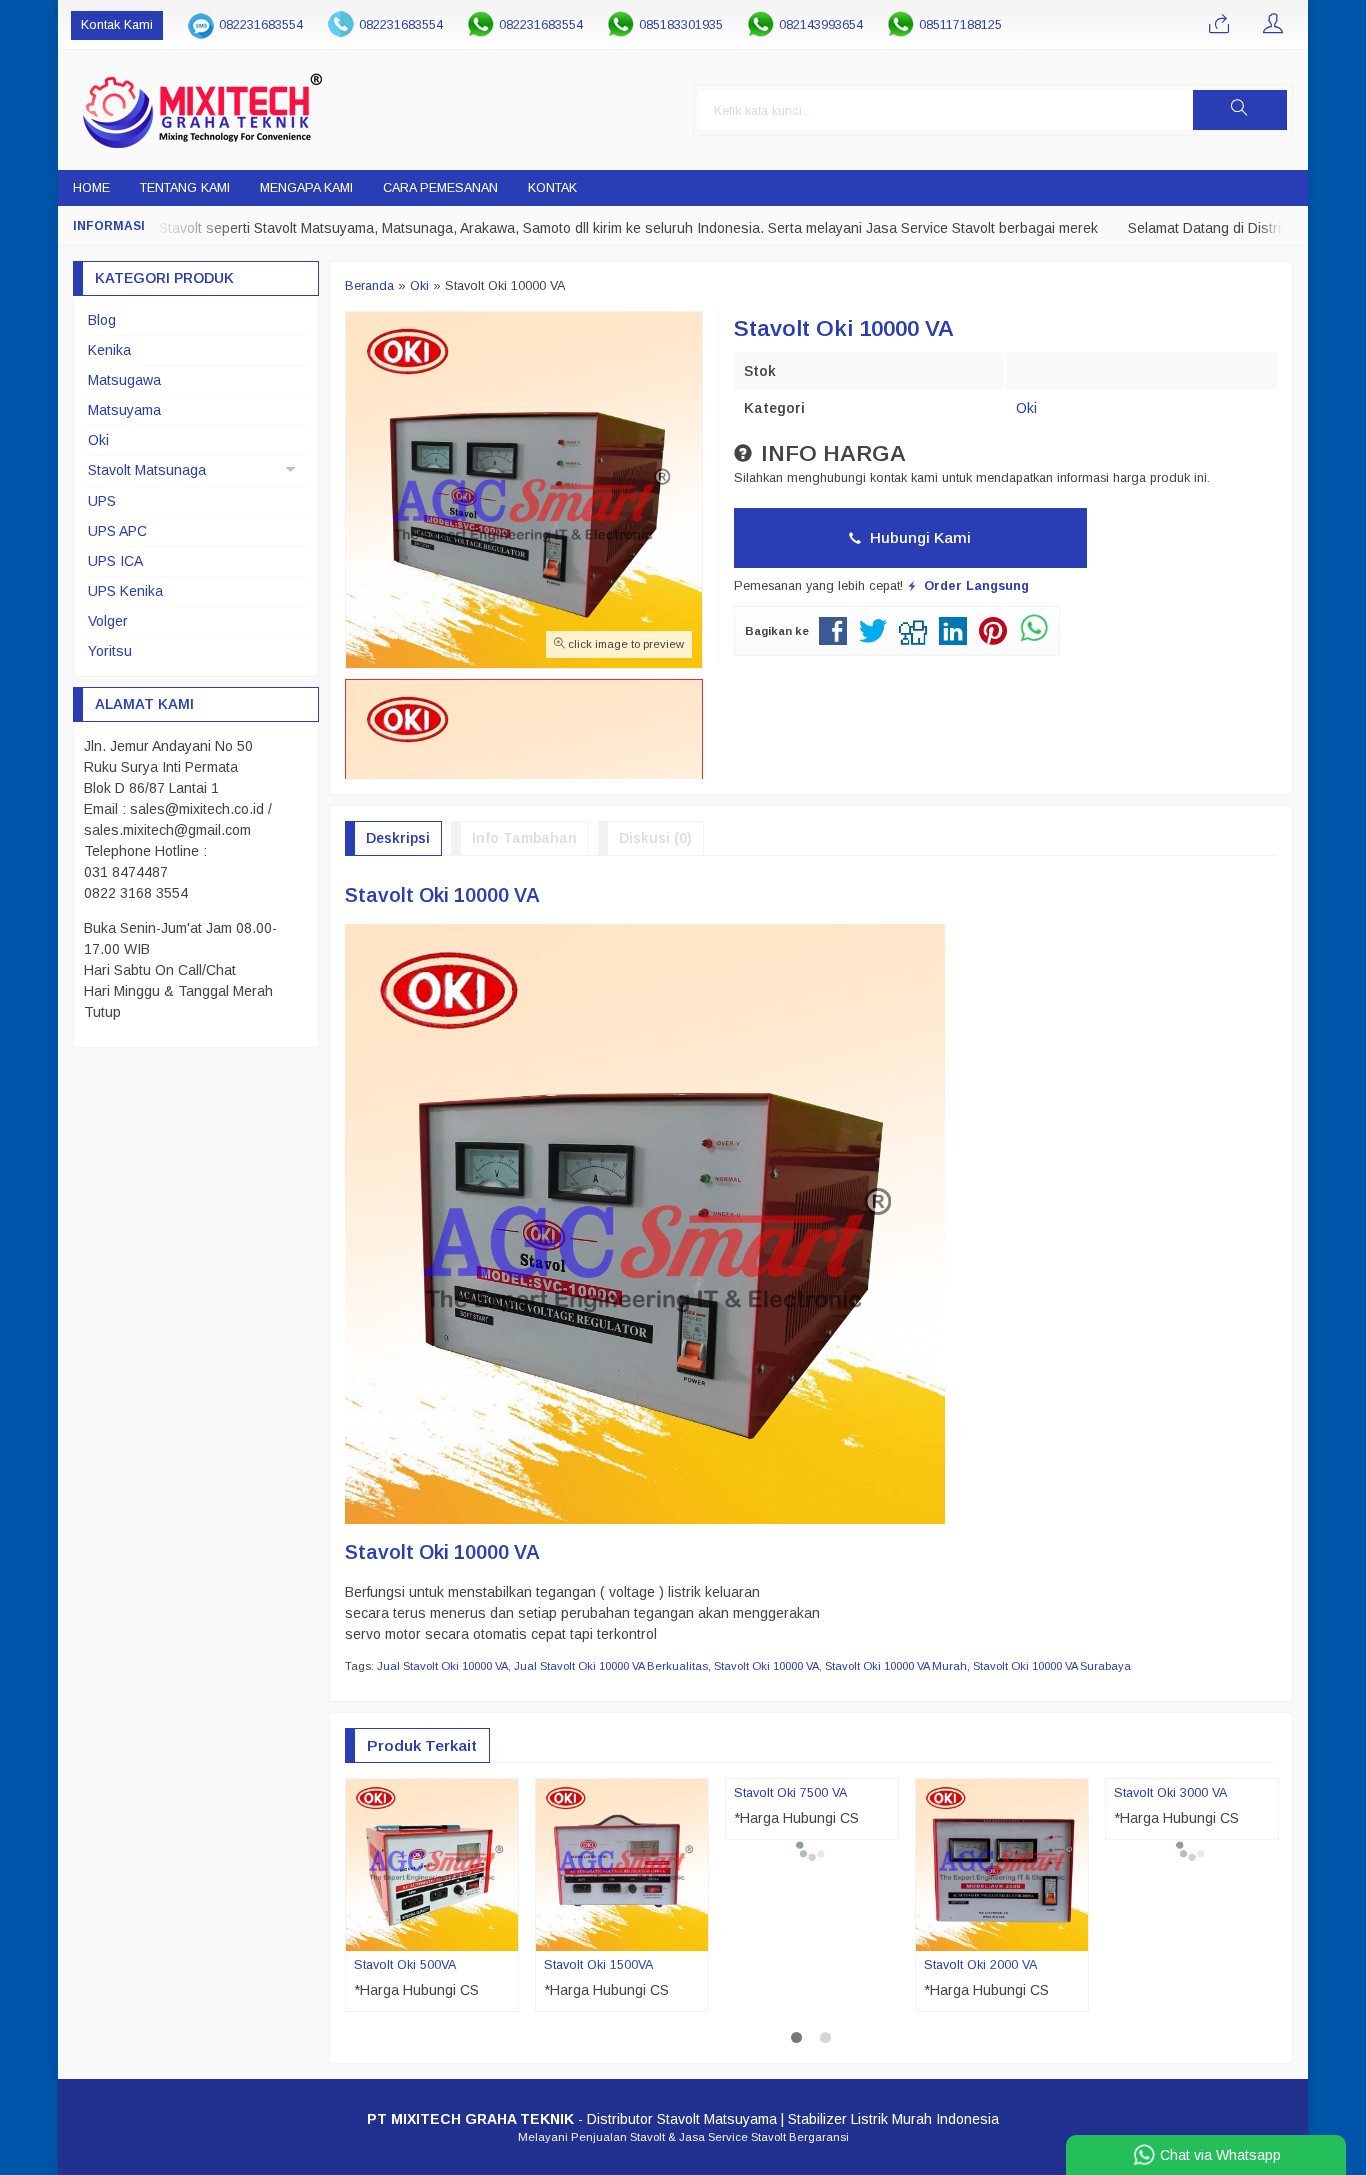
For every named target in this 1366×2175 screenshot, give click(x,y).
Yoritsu (110, 651)
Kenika (109, 350)
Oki (1026, 408)
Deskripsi (398, 838)
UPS (102, 501)
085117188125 (960, 25)
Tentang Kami (185, 188)
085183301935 (681, 25)
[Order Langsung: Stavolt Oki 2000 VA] (1076, 1935)
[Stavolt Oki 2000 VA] (1002, 1863)
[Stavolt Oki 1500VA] (622, 1863)
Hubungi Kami (918, 537)
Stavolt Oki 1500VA (598, 1965)
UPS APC (117, 531)
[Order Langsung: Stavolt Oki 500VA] (506, 1935)
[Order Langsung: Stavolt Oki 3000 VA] (1266, 1975)
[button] (1240, 110)
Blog (102, 320)
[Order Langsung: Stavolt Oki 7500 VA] (886, 1975)
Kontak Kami (117, 25)
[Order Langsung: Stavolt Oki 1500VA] (696, 1935)
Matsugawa (124, 380)
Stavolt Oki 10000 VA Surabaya (1052, 1666)
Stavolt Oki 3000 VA (1170, 2005)
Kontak (552, 188)
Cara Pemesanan (440, 188)
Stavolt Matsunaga (147, 470)
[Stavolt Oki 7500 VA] (812, 1884)
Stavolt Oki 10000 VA (766, 1666)
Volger (108, 621)
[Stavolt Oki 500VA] (432, 1863)
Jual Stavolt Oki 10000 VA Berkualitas (611, 1666)
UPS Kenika (125, 591)
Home (91, 188)
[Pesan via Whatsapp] (1219, 25)
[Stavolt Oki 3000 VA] (1192, 1884)
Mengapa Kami (306, 188)
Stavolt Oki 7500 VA (790, 2005)
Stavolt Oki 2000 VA (980, 1965)
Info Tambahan (524, 838)
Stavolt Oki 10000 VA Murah (896, 1666)
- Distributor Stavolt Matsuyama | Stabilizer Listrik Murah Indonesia (683, 2159)
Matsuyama (124, 410)
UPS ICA (115, 561)
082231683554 (261, 25)
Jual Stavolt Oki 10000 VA (442, 1666)
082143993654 (821, 25)
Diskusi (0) (655, 838)
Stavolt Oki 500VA (405, 1965)
